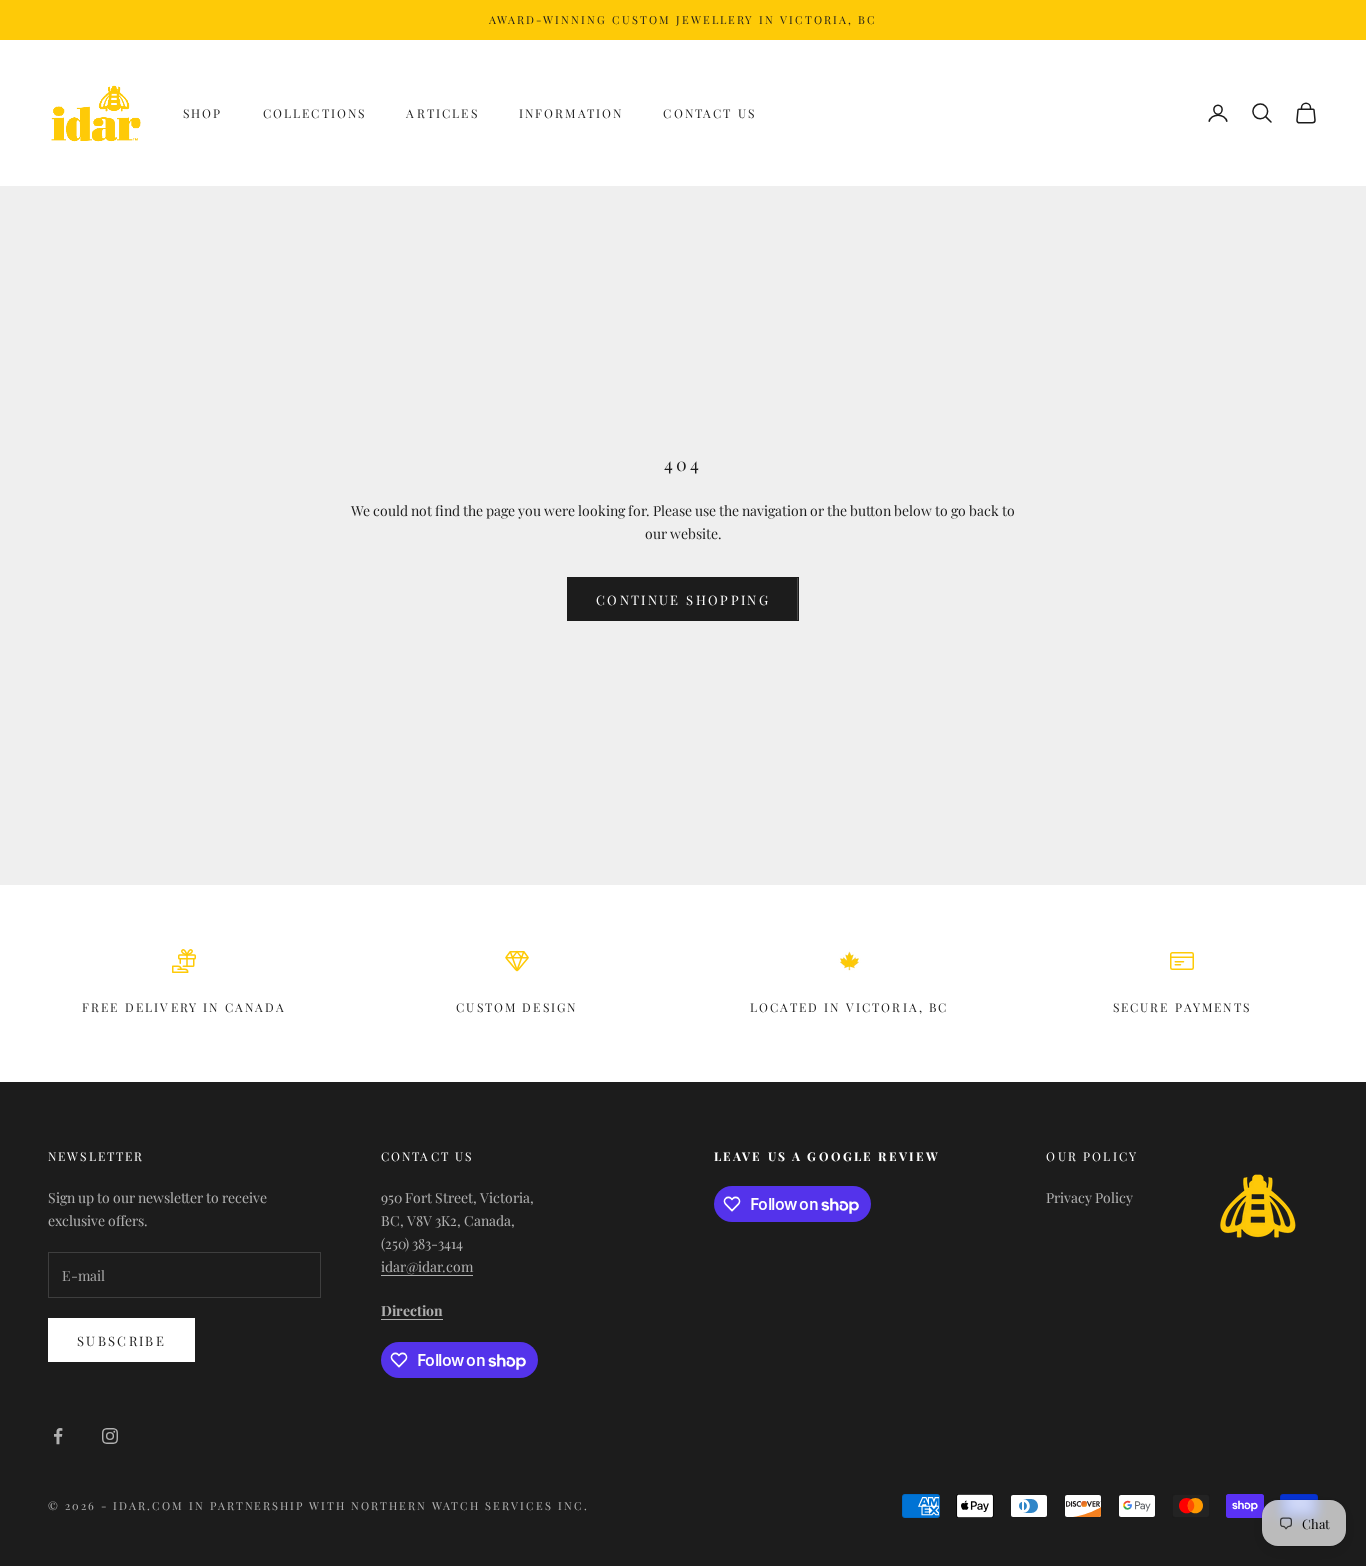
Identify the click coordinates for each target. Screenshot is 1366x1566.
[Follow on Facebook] (58, 1436)
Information (571, 113)
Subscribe (121, 1340)
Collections (315, 113)
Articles (442, 113)
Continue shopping (683, 599)
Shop (203, 113)
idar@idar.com (427, 1266)
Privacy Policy (1089, 1197)
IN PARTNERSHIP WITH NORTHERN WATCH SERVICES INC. (389, 1505)
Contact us (709, 113)
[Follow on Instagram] (110, 1436)
